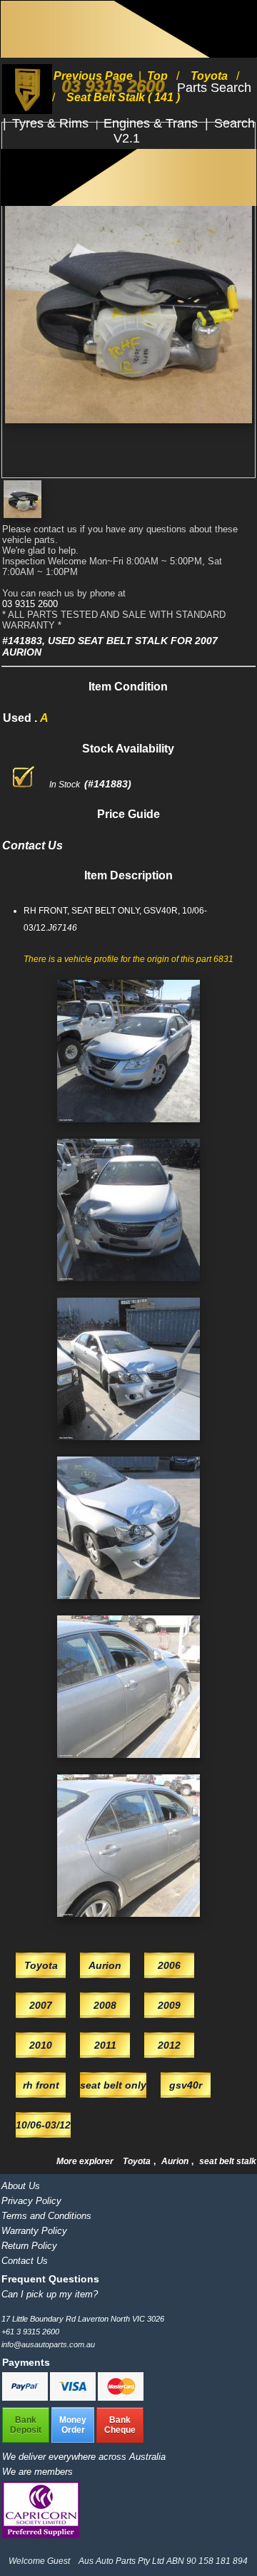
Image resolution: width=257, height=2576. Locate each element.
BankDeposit (26, 2425)
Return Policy (29, 2246)
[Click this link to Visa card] (74, 2398)
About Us (21, 2186)
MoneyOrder (73, 2425)
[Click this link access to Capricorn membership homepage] (41, 2535)
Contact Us (25, 2261)
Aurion (176, 2161)
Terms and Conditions (46, 2216)
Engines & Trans (152, 123)
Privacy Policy (31, 2201)
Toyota (138, 2161)
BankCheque (120, 2425)
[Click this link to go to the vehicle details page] (128, 1127)
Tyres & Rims (52, 123)
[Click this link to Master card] (121, 2398)
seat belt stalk (228, 2161)
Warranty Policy (34, 2231)
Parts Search (214, 88)
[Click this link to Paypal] (26, 2398)
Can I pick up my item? (50, 2294)
